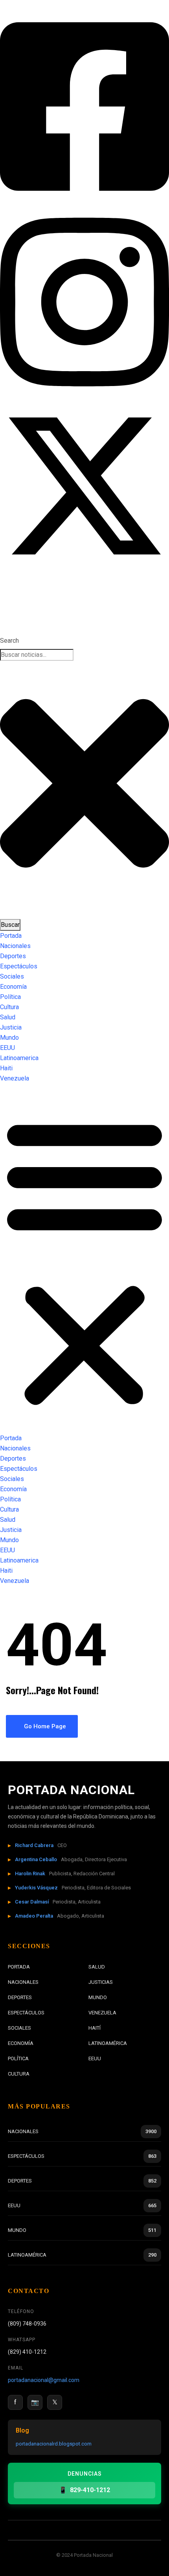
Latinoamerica (19, 1058)
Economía (13, 987)
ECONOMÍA (21, 2043)
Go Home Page (44, 1726)
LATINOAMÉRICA (108, 2043)
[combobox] (37, 655)
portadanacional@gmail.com (44, 2380)
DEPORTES (20, 1997)
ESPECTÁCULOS (26, 2013)
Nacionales (15, 946)
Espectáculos (19, 966)
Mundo (9, 1038)
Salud (8, 1017)
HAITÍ (95, 2028)
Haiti (6, 1068)
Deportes (13, 956)
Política (10, 997)
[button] (84, 1262)
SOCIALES (19, 2028)
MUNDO (98, 1997)
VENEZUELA (102, 2013)
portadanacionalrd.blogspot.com (54, 2444)
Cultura (9, 1007)
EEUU (7, 1048)
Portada (11, 936)
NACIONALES (23, 1982)
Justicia (11, 1027)
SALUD (97, 1967)
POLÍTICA (18, 2058)
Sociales (12, 976)
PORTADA (19, 1967)
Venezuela (15, 1078)
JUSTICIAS (101, 1982)
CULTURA (19, 2074)
